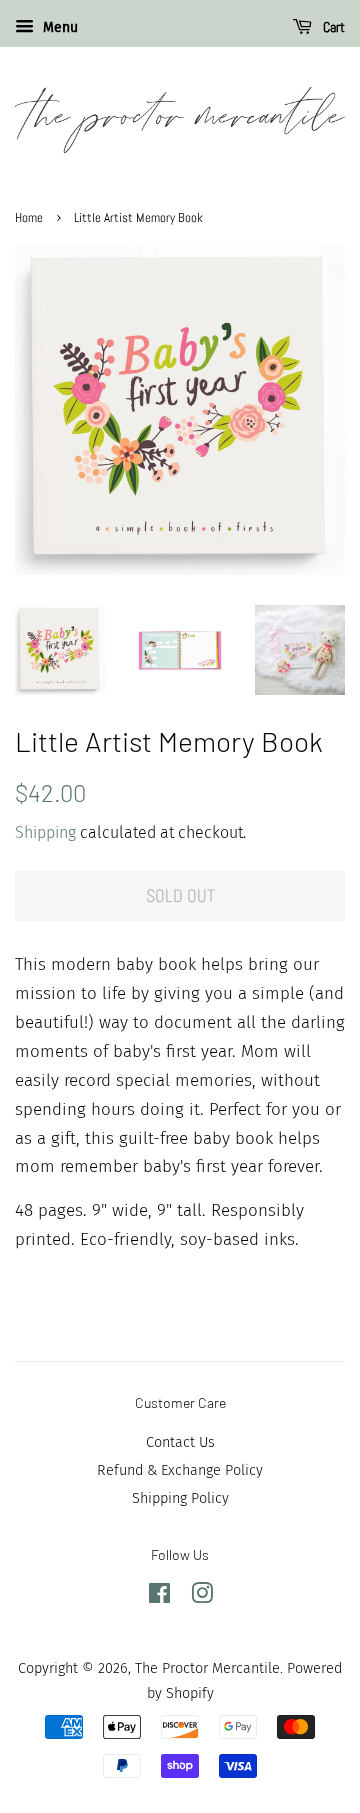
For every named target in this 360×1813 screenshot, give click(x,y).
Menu (58, 27)
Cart (332, 27)
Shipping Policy (180, 1498)
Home (29, 218)
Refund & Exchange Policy (180, 1470)
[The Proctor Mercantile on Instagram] (202, 1597)
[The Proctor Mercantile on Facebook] (159, 1597)
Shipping (45, 832)
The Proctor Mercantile (207, 1668)
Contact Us (180, 1442)
